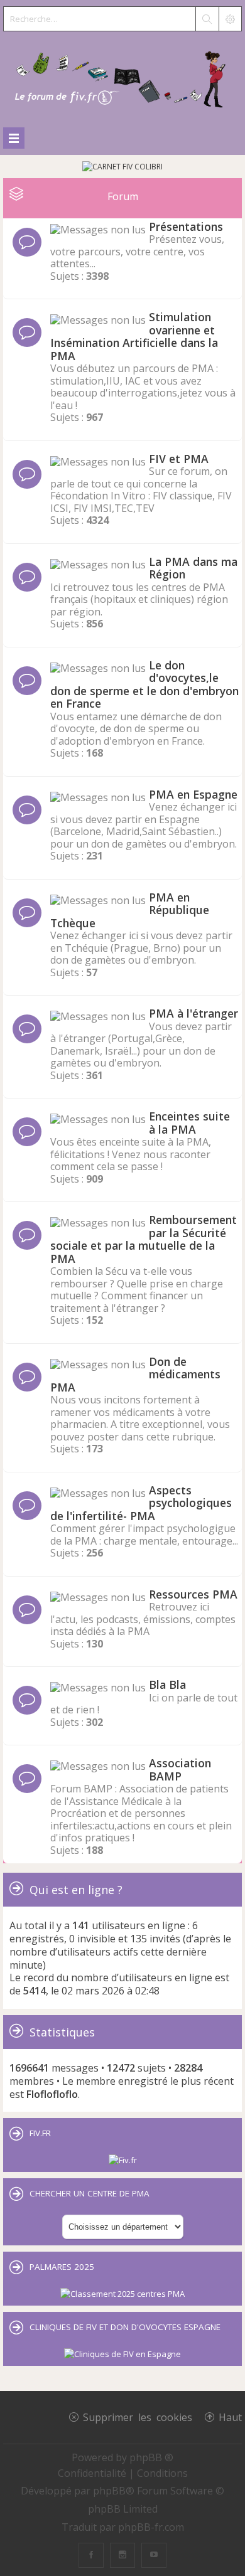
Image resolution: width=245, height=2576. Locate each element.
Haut (230, 2417)
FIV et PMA (179, 459)
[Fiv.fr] (123, 2160)
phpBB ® (151, 2457)
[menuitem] (93, 2473)
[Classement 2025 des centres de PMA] (122, 2294)
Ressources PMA (193, 1594)
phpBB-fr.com (151, 2527)
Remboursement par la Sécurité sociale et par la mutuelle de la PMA (144, 1239)
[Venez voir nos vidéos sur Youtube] (154, 2555)
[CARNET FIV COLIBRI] (122, 167)
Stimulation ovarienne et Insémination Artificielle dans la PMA (134, 336)
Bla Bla (167, 1685)
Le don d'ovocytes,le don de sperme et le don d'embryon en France (144, 684)
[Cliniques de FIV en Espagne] (122, 2354)
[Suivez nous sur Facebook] (91, 2555)
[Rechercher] (207, 19)
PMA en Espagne (193, 794)
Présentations (186, 226)
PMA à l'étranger (193, 1013)
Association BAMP (180, 1770)
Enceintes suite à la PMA (189, 1123)
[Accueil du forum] (122, 77)
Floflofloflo (52, 2094)
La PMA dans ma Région (193, 568)
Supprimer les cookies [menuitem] (138, 2417)
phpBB (109, 2491)
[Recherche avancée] (230, 19)
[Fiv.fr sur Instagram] (122, 2555)
